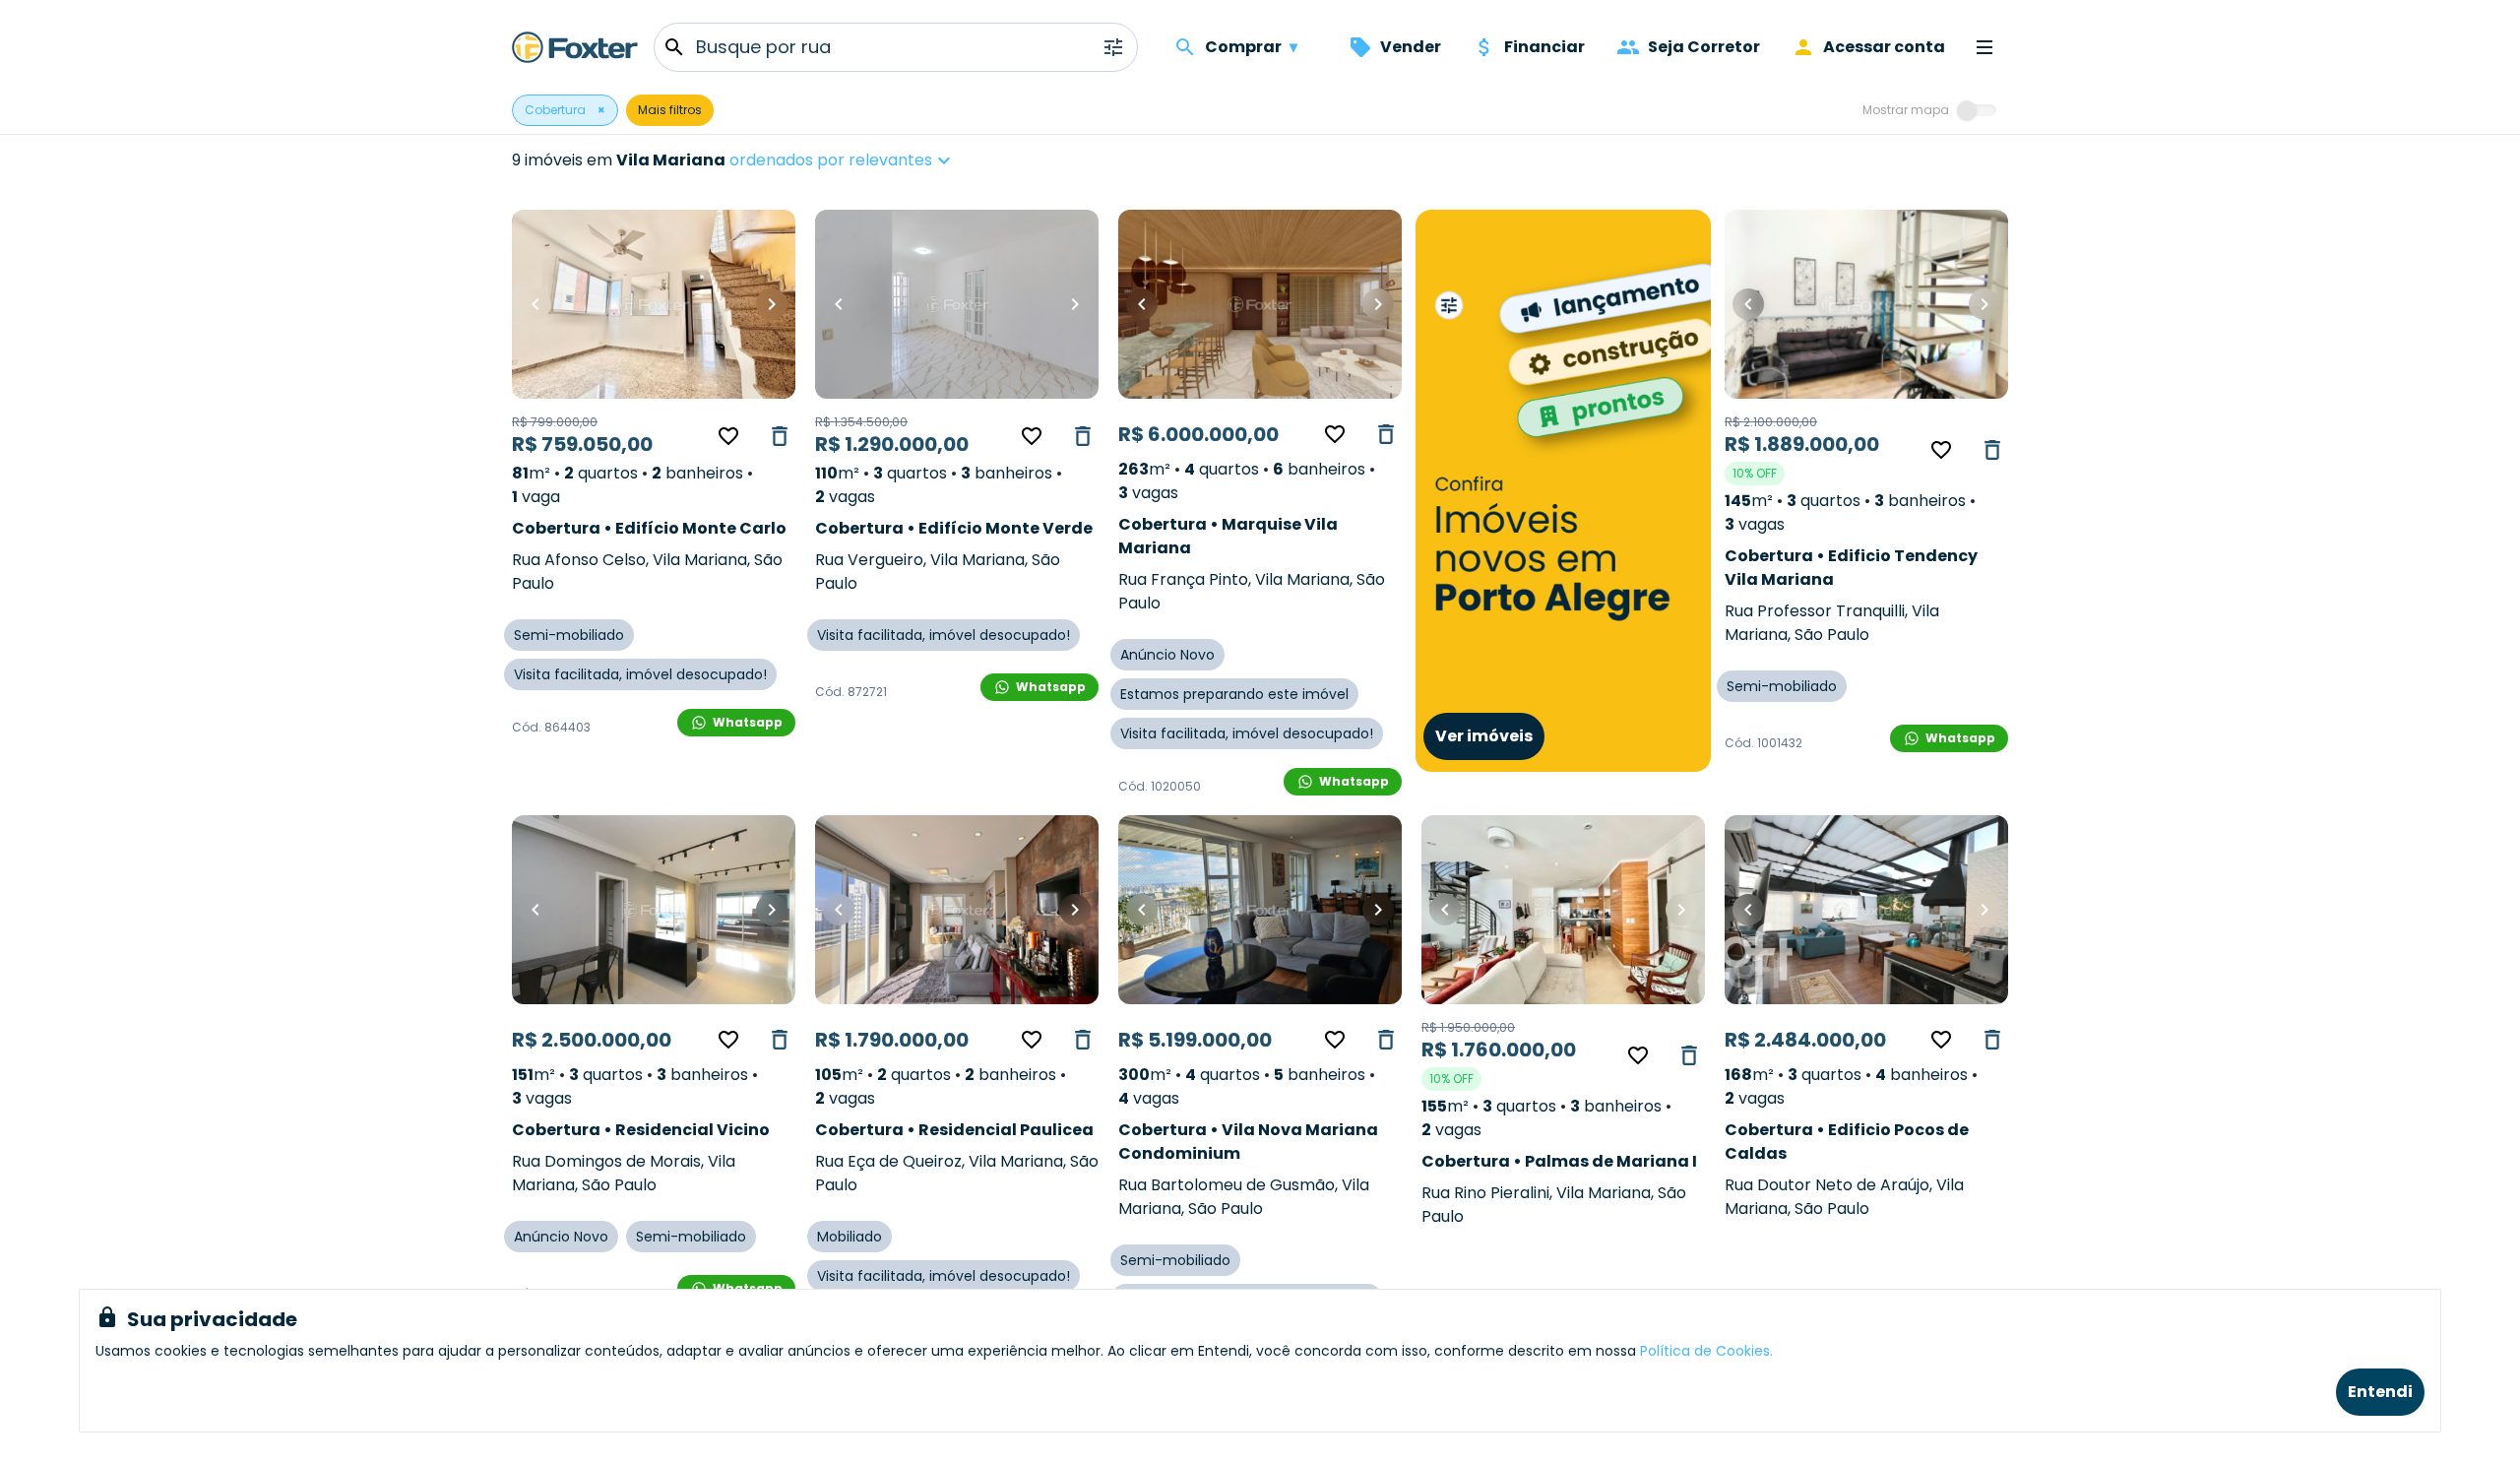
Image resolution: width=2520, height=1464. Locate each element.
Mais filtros (670, 110)
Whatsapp (748, 722)
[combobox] (902, 160)
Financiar (1544, 47)
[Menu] (1984, 47)
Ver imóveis (1484, 736)
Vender (1411, 47)
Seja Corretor (1704, 47)
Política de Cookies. (1706, 1351)
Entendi (2380, 1392)
